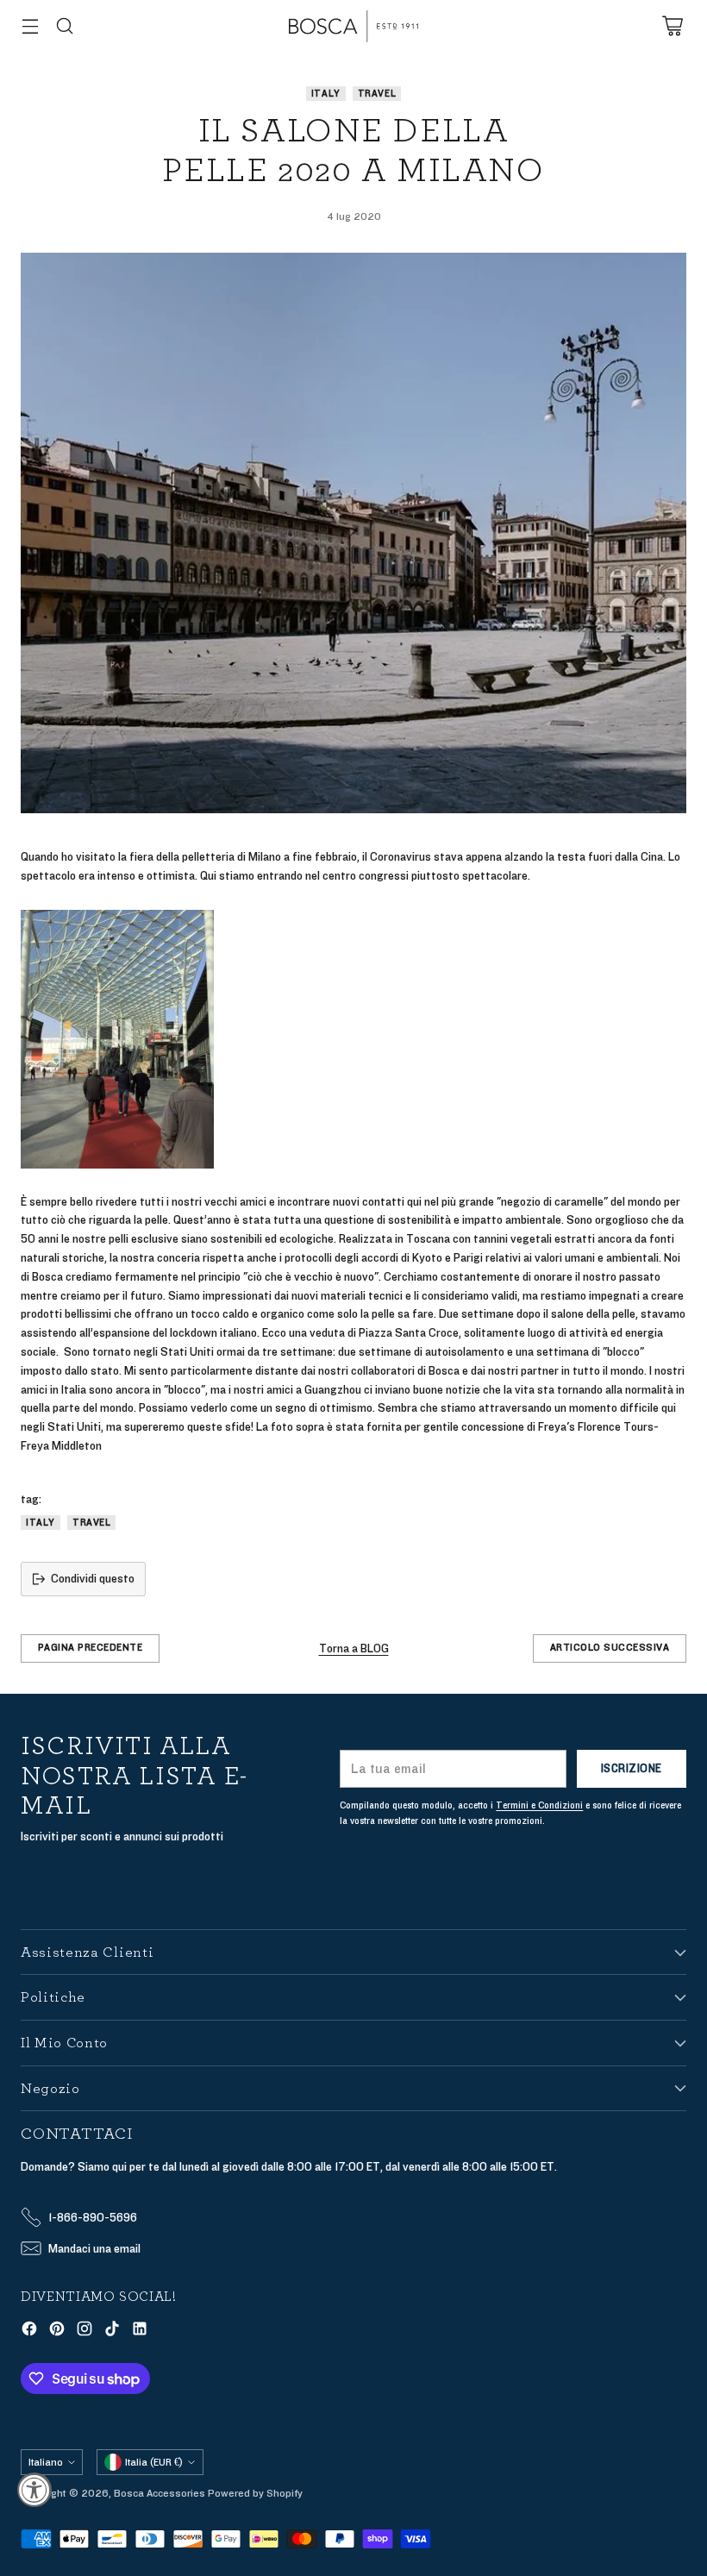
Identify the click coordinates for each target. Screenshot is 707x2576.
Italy (326, 94)
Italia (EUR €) (154, 2462)
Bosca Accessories (160, 2493)
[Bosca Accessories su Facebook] (29, 2332)
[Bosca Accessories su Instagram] (84, 2332)
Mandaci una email (94, 2249)
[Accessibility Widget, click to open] (34, 2490)
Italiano (46, 2462)
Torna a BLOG (354, 1648)
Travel (377, 94)
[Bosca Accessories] (353, 26)
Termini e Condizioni (539, 1805)
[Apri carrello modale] (672, 26)
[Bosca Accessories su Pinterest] (57, 2332)
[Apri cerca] (64, 26)
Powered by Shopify (255, 2493)
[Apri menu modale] (30, 26)
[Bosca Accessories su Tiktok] (112, 2332)
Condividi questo (93, 1579)
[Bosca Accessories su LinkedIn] (140, 2332)
